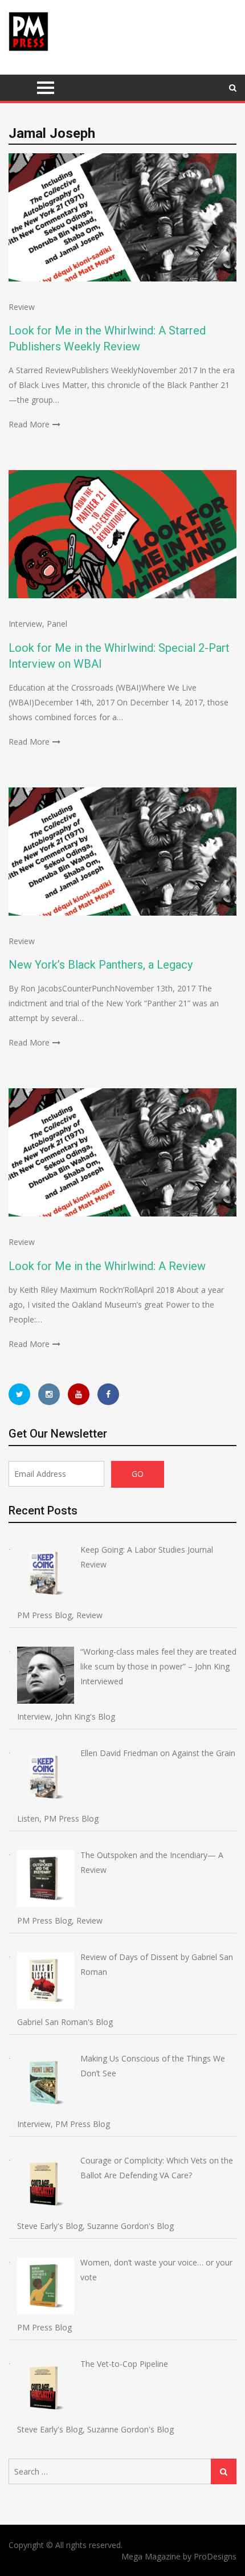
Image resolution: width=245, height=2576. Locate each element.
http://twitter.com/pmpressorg (19, 1394)
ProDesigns (215, 2556)
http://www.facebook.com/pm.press (108, 1394)
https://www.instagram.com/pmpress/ (49, 1394)
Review (22, 307)
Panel (57, 624)
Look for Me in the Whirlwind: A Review (107, 1266)
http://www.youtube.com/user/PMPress (79, 1394)
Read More (29, 424)
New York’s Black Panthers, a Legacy (101, 965)
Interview (25, 624)
